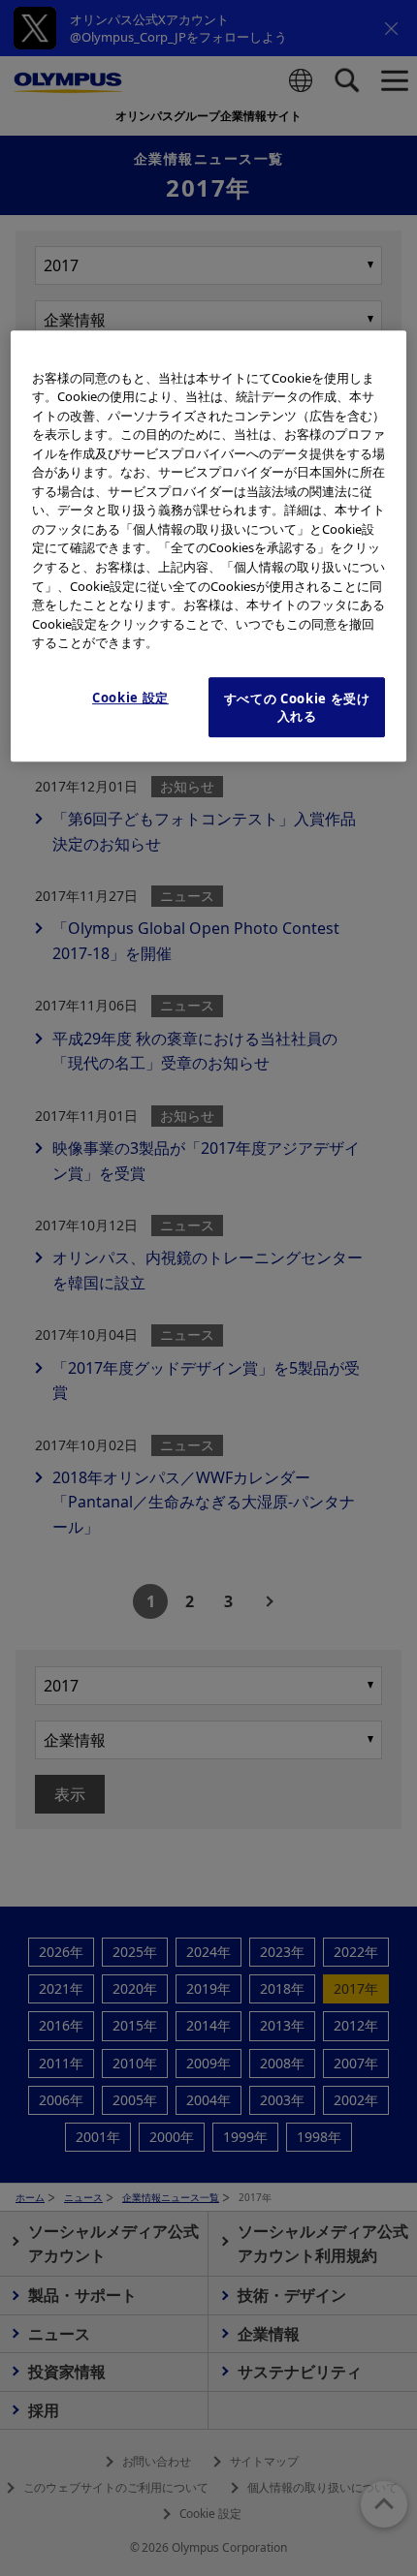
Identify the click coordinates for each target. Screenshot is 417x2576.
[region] (209, 546)
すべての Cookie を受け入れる (297, 707)
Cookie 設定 (130, 698)
